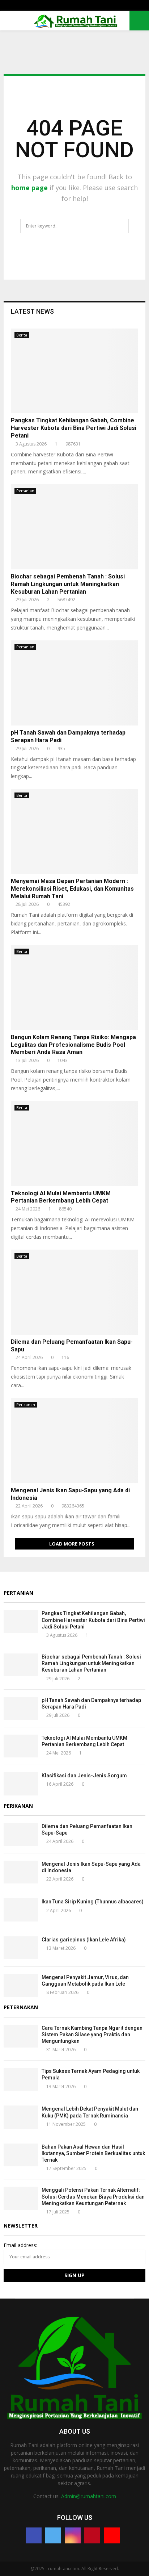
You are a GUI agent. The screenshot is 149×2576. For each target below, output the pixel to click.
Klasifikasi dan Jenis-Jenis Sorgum (84, 1776)
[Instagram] (73, 2535)
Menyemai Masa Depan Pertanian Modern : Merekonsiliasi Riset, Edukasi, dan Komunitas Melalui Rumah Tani (72, 889)
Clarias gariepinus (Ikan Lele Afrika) (84, 1940)
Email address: (20, 2245)
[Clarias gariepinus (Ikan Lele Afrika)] (21, 1948)
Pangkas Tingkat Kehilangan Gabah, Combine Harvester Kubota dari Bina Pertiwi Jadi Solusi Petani (74, 428)
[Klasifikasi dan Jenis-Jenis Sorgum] (21, 1784)
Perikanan (26, 1405)
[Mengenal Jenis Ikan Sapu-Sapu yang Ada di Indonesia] (74, 1441)
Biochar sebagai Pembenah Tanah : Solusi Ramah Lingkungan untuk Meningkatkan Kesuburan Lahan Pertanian (68, 584)
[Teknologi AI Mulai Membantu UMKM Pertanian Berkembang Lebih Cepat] (74, 1144)
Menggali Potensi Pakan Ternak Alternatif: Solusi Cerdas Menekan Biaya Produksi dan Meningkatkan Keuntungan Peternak (93, 2196)
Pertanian (25, 491)
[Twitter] (53, 2535)
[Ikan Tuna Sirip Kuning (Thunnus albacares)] (21, 1910)
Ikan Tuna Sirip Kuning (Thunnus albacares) (93, 1902)
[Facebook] (34, 2535)
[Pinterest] (92, 2535)
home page (29, 188)
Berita (22, 335)
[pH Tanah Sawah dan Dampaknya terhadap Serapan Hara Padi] (74, 683)
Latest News (32, 311)
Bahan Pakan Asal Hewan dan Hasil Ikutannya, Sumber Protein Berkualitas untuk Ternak (93, 2153)
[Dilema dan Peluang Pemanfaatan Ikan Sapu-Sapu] (74, 1292)
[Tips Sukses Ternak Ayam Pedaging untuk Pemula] (21, 2079)
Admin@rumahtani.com (89, 2496)
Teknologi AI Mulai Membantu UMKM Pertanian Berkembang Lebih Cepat (61, 1197)
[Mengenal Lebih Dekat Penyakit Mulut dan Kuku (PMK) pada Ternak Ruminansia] (21, 2117)
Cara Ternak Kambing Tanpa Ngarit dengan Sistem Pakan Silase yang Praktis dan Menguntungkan (92, 2035)
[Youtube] (112, 2535)
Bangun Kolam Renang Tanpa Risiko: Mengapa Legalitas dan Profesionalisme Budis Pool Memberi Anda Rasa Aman (73, 1045)
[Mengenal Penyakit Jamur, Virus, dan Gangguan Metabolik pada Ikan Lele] (21, 1985)
